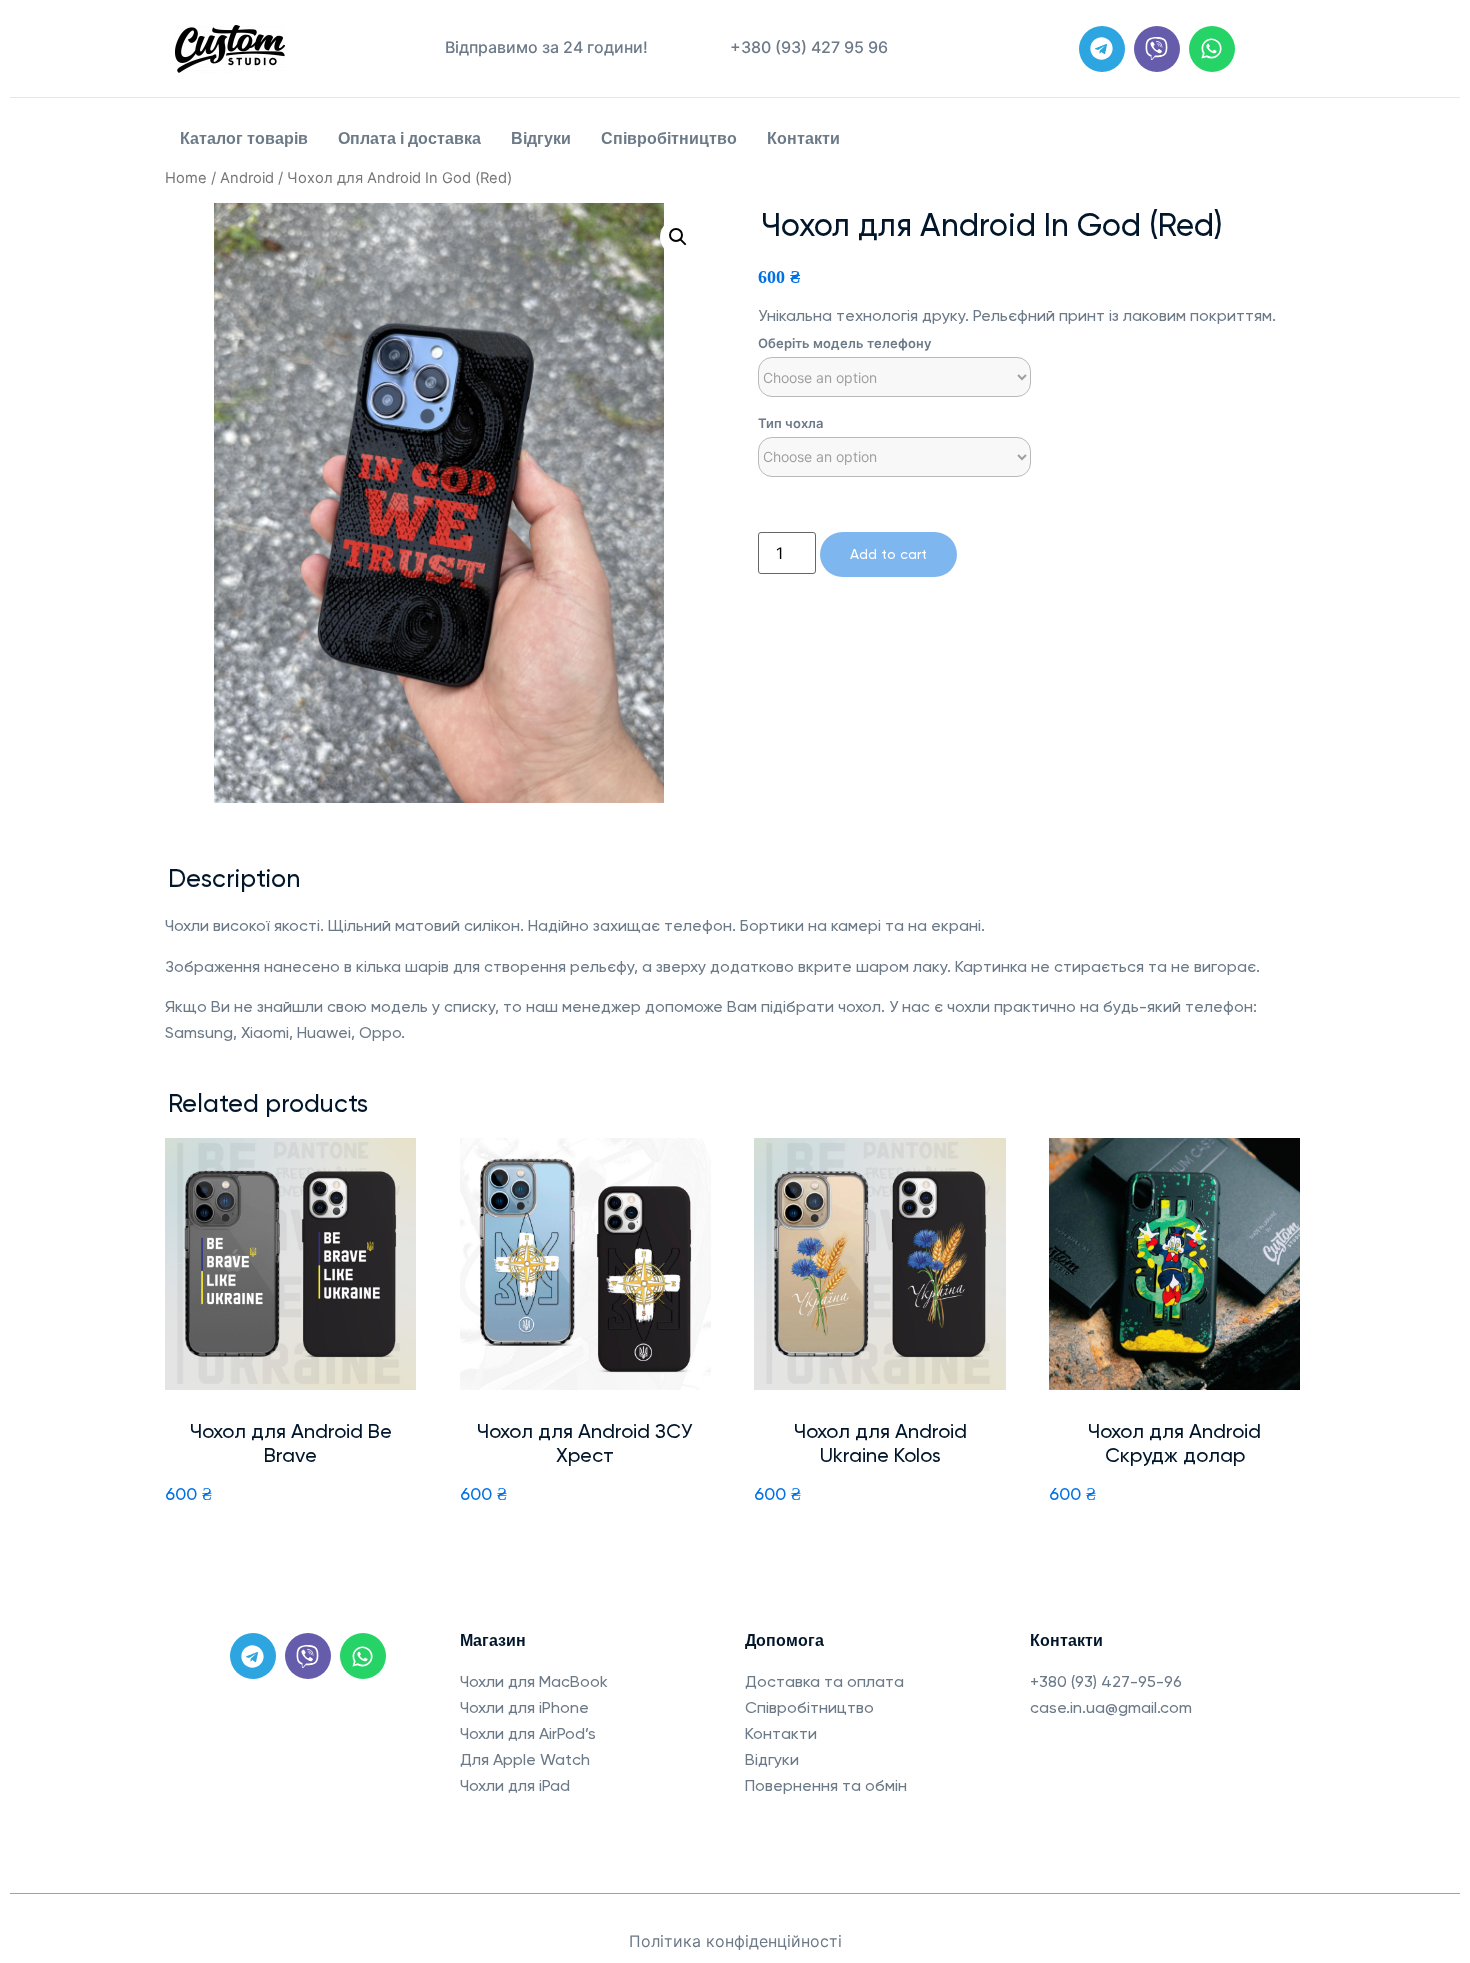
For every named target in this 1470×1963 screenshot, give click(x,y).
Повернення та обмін (826, 1785)
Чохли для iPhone (524, 1707)
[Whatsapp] (1212, 49)
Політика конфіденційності (735, 1941)
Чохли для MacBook (534, 1681)
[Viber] (1157, 49)
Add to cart (888, 554)
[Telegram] (1102, 49)
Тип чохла (790, 423)
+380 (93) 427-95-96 (1106, 1681)
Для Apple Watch (525, 1759)
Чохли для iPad (515, 1785)
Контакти (803, 138)
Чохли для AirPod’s (528, 1733)
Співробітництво (669, 138)
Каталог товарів (244, 138)
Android (247, 178)
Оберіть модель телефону (844, 343)
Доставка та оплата (824, 1681)
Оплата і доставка (409, 138)
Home (186, 178)
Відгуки (541, 138)
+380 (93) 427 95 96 (809, 47)
